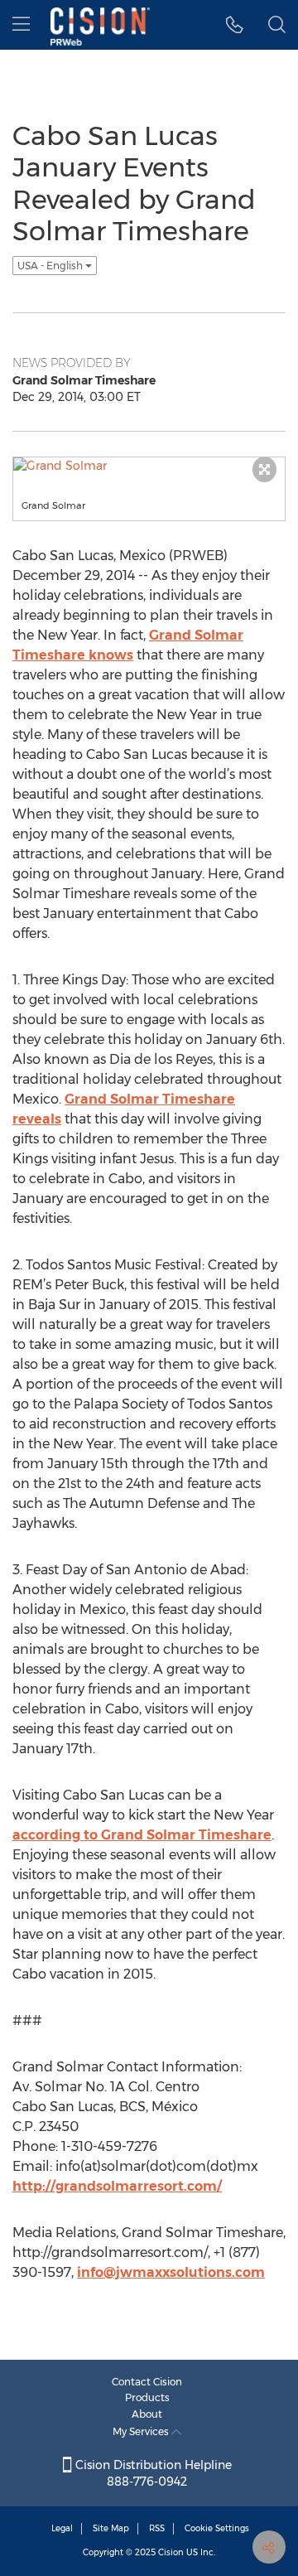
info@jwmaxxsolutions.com (171, 2272)
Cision (171, 2552)
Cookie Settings (217, 2528)
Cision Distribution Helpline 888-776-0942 (152, 2473)
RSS (157, 2528)
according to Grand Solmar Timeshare (142, 1835)
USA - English (51, 266)
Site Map (111, 2528)
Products (147, 2397)
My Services (142, 2431)
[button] (235, 25)
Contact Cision (147, 2382)
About (147, 2414)
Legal (62, 2528)
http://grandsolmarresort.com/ (117, 2186)
